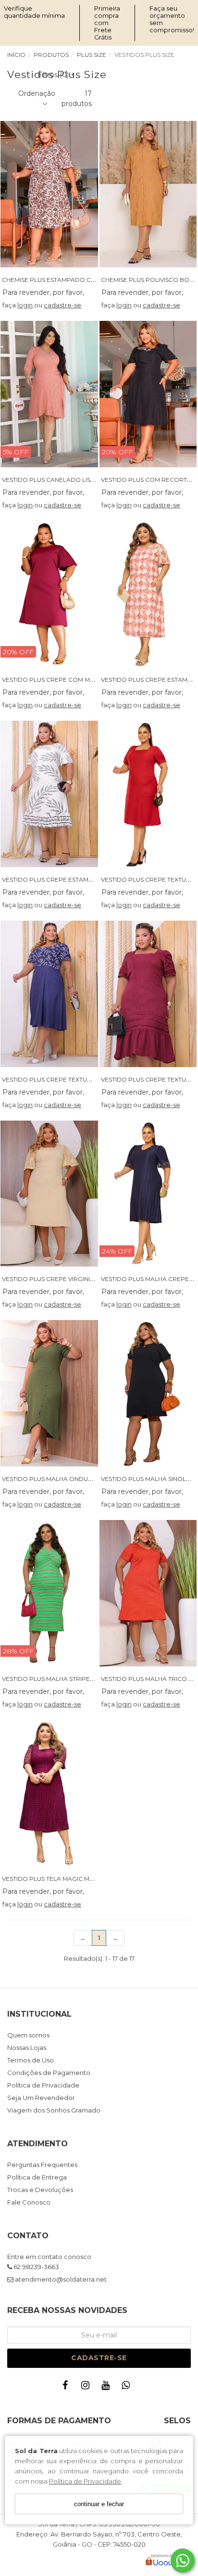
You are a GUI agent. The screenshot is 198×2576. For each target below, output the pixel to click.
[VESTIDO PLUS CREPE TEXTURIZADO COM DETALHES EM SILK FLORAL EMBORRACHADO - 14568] (49, 994)
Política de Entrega (37, 2177)
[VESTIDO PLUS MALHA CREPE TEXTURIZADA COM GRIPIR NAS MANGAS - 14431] (148, 1194)
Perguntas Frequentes (42, 2165)
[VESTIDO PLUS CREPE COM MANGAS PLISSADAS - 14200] (49, 594)
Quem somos (28, 2035)
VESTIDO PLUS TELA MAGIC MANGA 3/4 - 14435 (70, 1879)
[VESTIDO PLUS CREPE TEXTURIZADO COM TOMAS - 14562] (148, 994)
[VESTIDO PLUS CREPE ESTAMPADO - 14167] (148, 594)
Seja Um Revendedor (41, 2098)
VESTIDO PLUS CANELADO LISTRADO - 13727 (68, 480)
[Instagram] (87, 2387)
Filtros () (56, 75)
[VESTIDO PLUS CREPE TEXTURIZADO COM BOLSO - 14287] (148, 794)
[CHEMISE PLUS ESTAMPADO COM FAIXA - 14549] (49, 194)
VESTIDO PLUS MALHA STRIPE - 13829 (56, 1679)
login (25, 305)
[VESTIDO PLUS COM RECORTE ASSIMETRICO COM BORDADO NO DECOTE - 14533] (148, 394)
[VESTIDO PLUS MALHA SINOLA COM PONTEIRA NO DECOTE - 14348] (148, 1393)
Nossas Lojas (27, 2048)
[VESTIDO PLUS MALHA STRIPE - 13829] (49, 1593)
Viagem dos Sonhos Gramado (54, 2110)
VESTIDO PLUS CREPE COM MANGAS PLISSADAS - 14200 (85, 680)
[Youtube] (108, 2387)
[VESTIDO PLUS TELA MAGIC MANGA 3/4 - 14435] (49, 1793)
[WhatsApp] (128, 2387)
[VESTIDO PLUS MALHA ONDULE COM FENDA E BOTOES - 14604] (49, 1393)
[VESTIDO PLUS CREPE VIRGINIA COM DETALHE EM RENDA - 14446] (49, 1194)
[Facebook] (67, 2387)
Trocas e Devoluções (40, 2190)
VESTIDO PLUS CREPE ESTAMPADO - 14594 (65, 879)
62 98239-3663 (36, 2267)
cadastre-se (62, 305)
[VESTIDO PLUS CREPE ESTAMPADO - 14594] (49, 794)
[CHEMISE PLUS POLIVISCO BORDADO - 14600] (148, 194)
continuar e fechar (99, 2504)
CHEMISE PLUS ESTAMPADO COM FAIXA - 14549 (72, 280)
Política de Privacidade (85, 2481)
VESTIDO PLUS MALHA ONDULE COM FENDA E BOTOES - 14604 (95, 1479)
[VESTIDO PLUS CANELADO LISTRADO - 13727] (49, 394)
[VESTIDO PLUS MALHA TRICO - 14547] (148, 1593)
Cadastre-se (99, 2358)
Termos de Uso (31, 2060)
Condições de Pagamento (49, 2073)
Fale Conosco (29, 2202)
